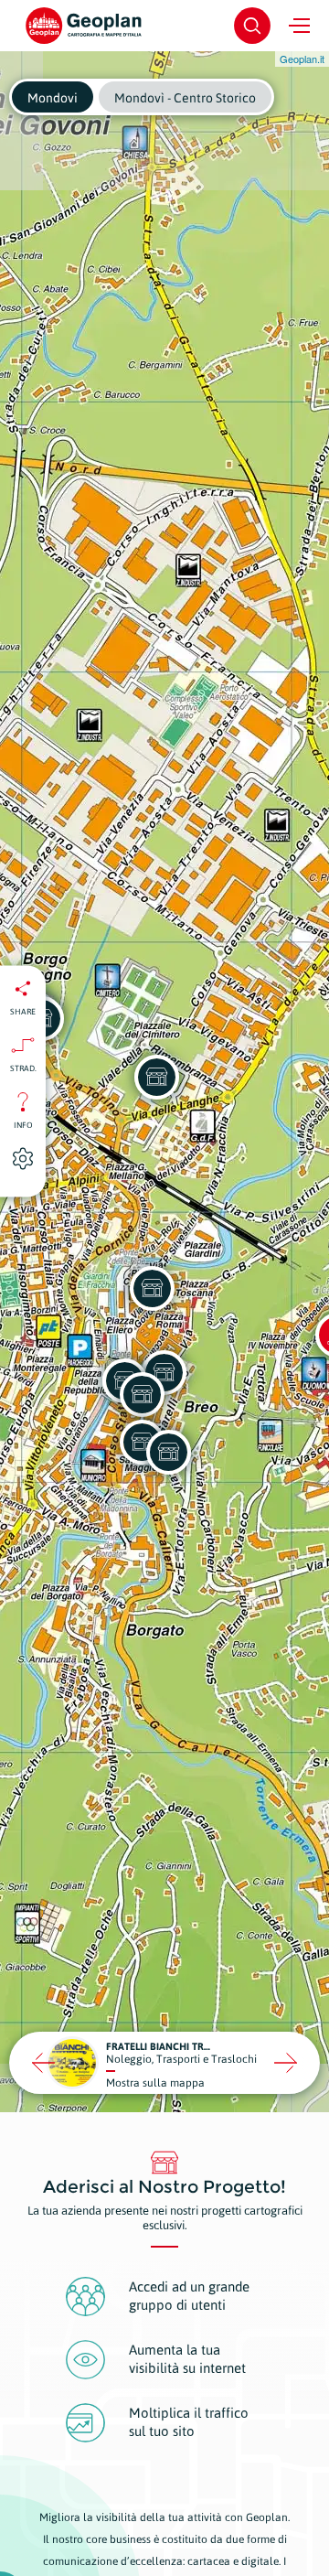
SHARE (23, 1012)
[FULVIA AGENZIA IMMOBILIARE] (142, 1394)
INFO (23, 1125)
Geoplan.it (302, 59)
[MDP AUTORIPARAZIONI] (156, 1077)
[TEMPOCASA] (152, 1288)
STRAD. (23, 1068)
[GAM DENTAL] (168, 1452)
